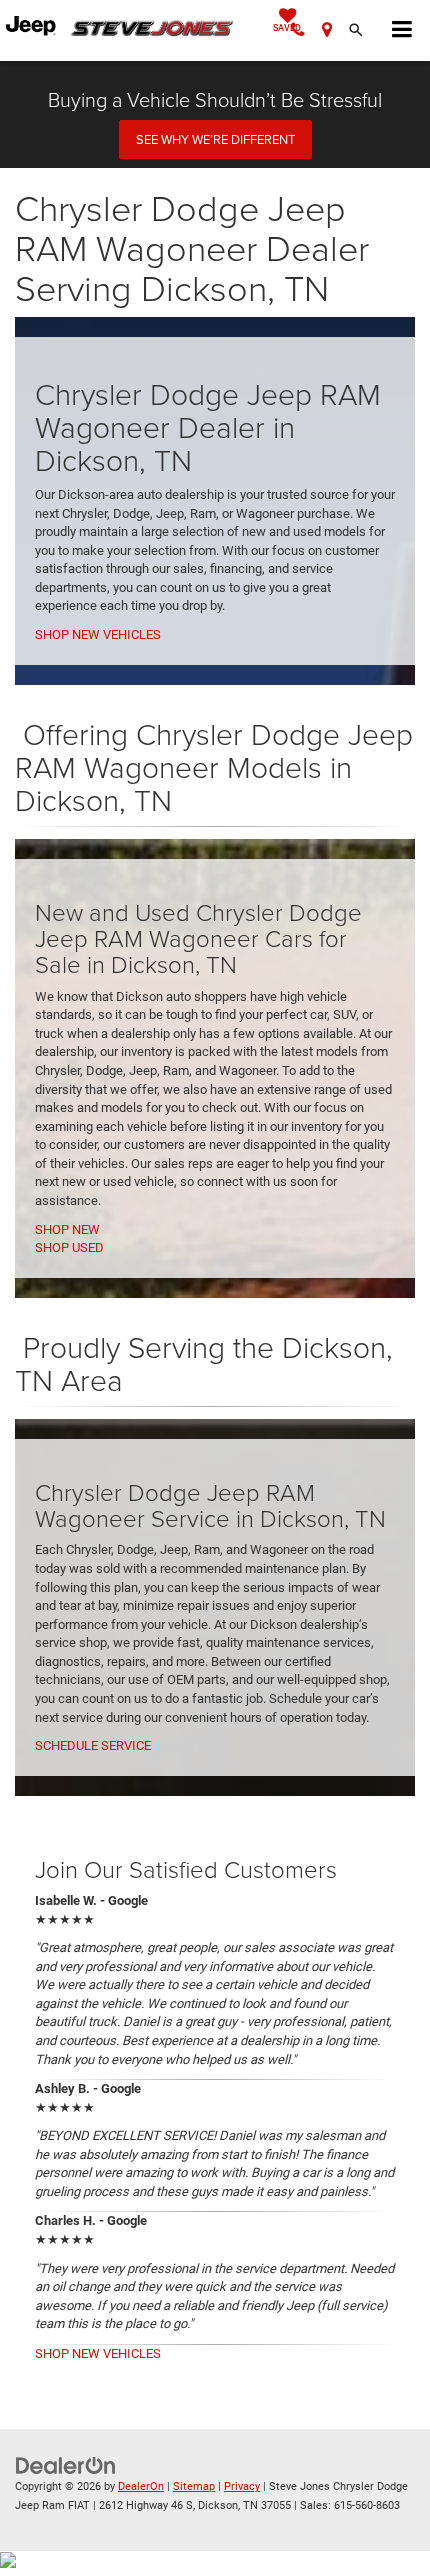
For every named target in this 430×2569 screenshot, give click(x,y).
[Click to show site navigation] (402, 30)
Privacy (242, 2486)
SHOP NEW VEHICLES (98, 634)
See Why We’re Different (215, 139)
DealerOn (141, 2486)
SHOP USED (69, 1247)
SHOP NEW (67, 1229)
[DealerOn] (66, 2465)
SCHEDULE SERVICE (93, 1745)
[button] (298, 30)
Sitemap (194, 2486)
